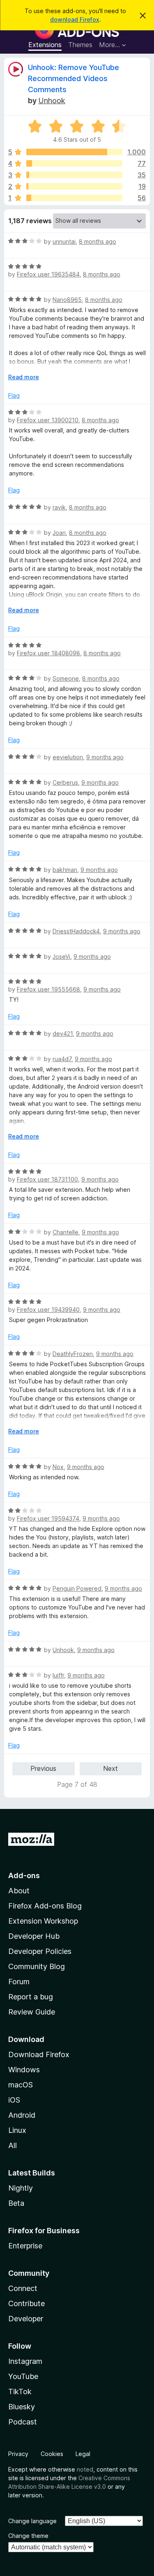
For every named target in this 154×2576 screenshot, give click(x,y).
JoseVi (61, 956)
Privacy (18, 2454)
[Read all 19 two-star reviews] (74, 186)
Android (22, 2115)
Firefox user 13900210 (48, 420)
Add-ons (24, 1875)
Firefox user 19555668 (48, 989)
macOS (21, 2085)
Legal (83, 2454)
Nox (58, 1467)
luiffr (58, 1675)
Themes (80, 45)
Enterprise (25, 2246)
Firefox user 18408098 (48, 653)
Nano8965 (67, 300)
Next (110, 1768)
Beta (16, 2203)
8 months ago (98, 241)
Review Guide (32, 2012)
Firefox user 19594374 (48, 1518)
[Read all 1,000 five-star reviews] (74, 152)
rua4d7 (62, 1059)
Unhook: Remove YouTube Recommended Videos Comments (74, 78)
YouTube (23, 2376)
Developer (26, 2319)
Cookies (52, 2454)
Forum (19, 1982)
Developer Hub (34, 1936)
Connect (23, 2288)
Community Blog (37, 1966)
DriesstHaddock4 (76, 931)
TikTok (20, 2392)
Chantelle (66, 1232)
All (13, 2145)
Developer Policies (40, 1951)
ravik (59, 507)
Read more (24, 377)
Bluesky (22, 2407)
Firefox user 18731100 (47, 1179)
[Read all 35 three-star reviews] (74, 175)
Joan (59, 533)
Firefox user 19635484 (48, 274)
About (19, 1891)
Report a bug (31, 1997)
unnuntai (64, 241)
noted (85, 2469)
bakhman (65, 870)
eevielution (68, 757)
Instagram (25, 2361)
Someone (66, 678)
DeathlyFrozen (73, 1354)
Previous (43, 1768)
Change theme (28, 2536)
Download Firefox (39, 2054)
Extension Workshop (43, 1921)
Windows (24, 2070)
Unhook (52, 101)
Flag (14, 395)
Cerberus (65, 782)
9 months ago (105, 757)
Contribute (26, 2303)
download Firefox (75, 19)
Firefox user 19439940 (48, 1310)
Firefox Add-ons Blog (45, 1906)
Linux (17, 2130)
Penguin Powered (77, 1588)
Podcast (23, 2422)
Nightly (21, 2188)
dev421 (63, 1033)
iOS (14, 2100)
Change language (32, 2521)
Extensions (45, 45)
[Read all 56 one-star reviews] (74, 198)
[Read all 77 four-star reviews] (74, 163)
